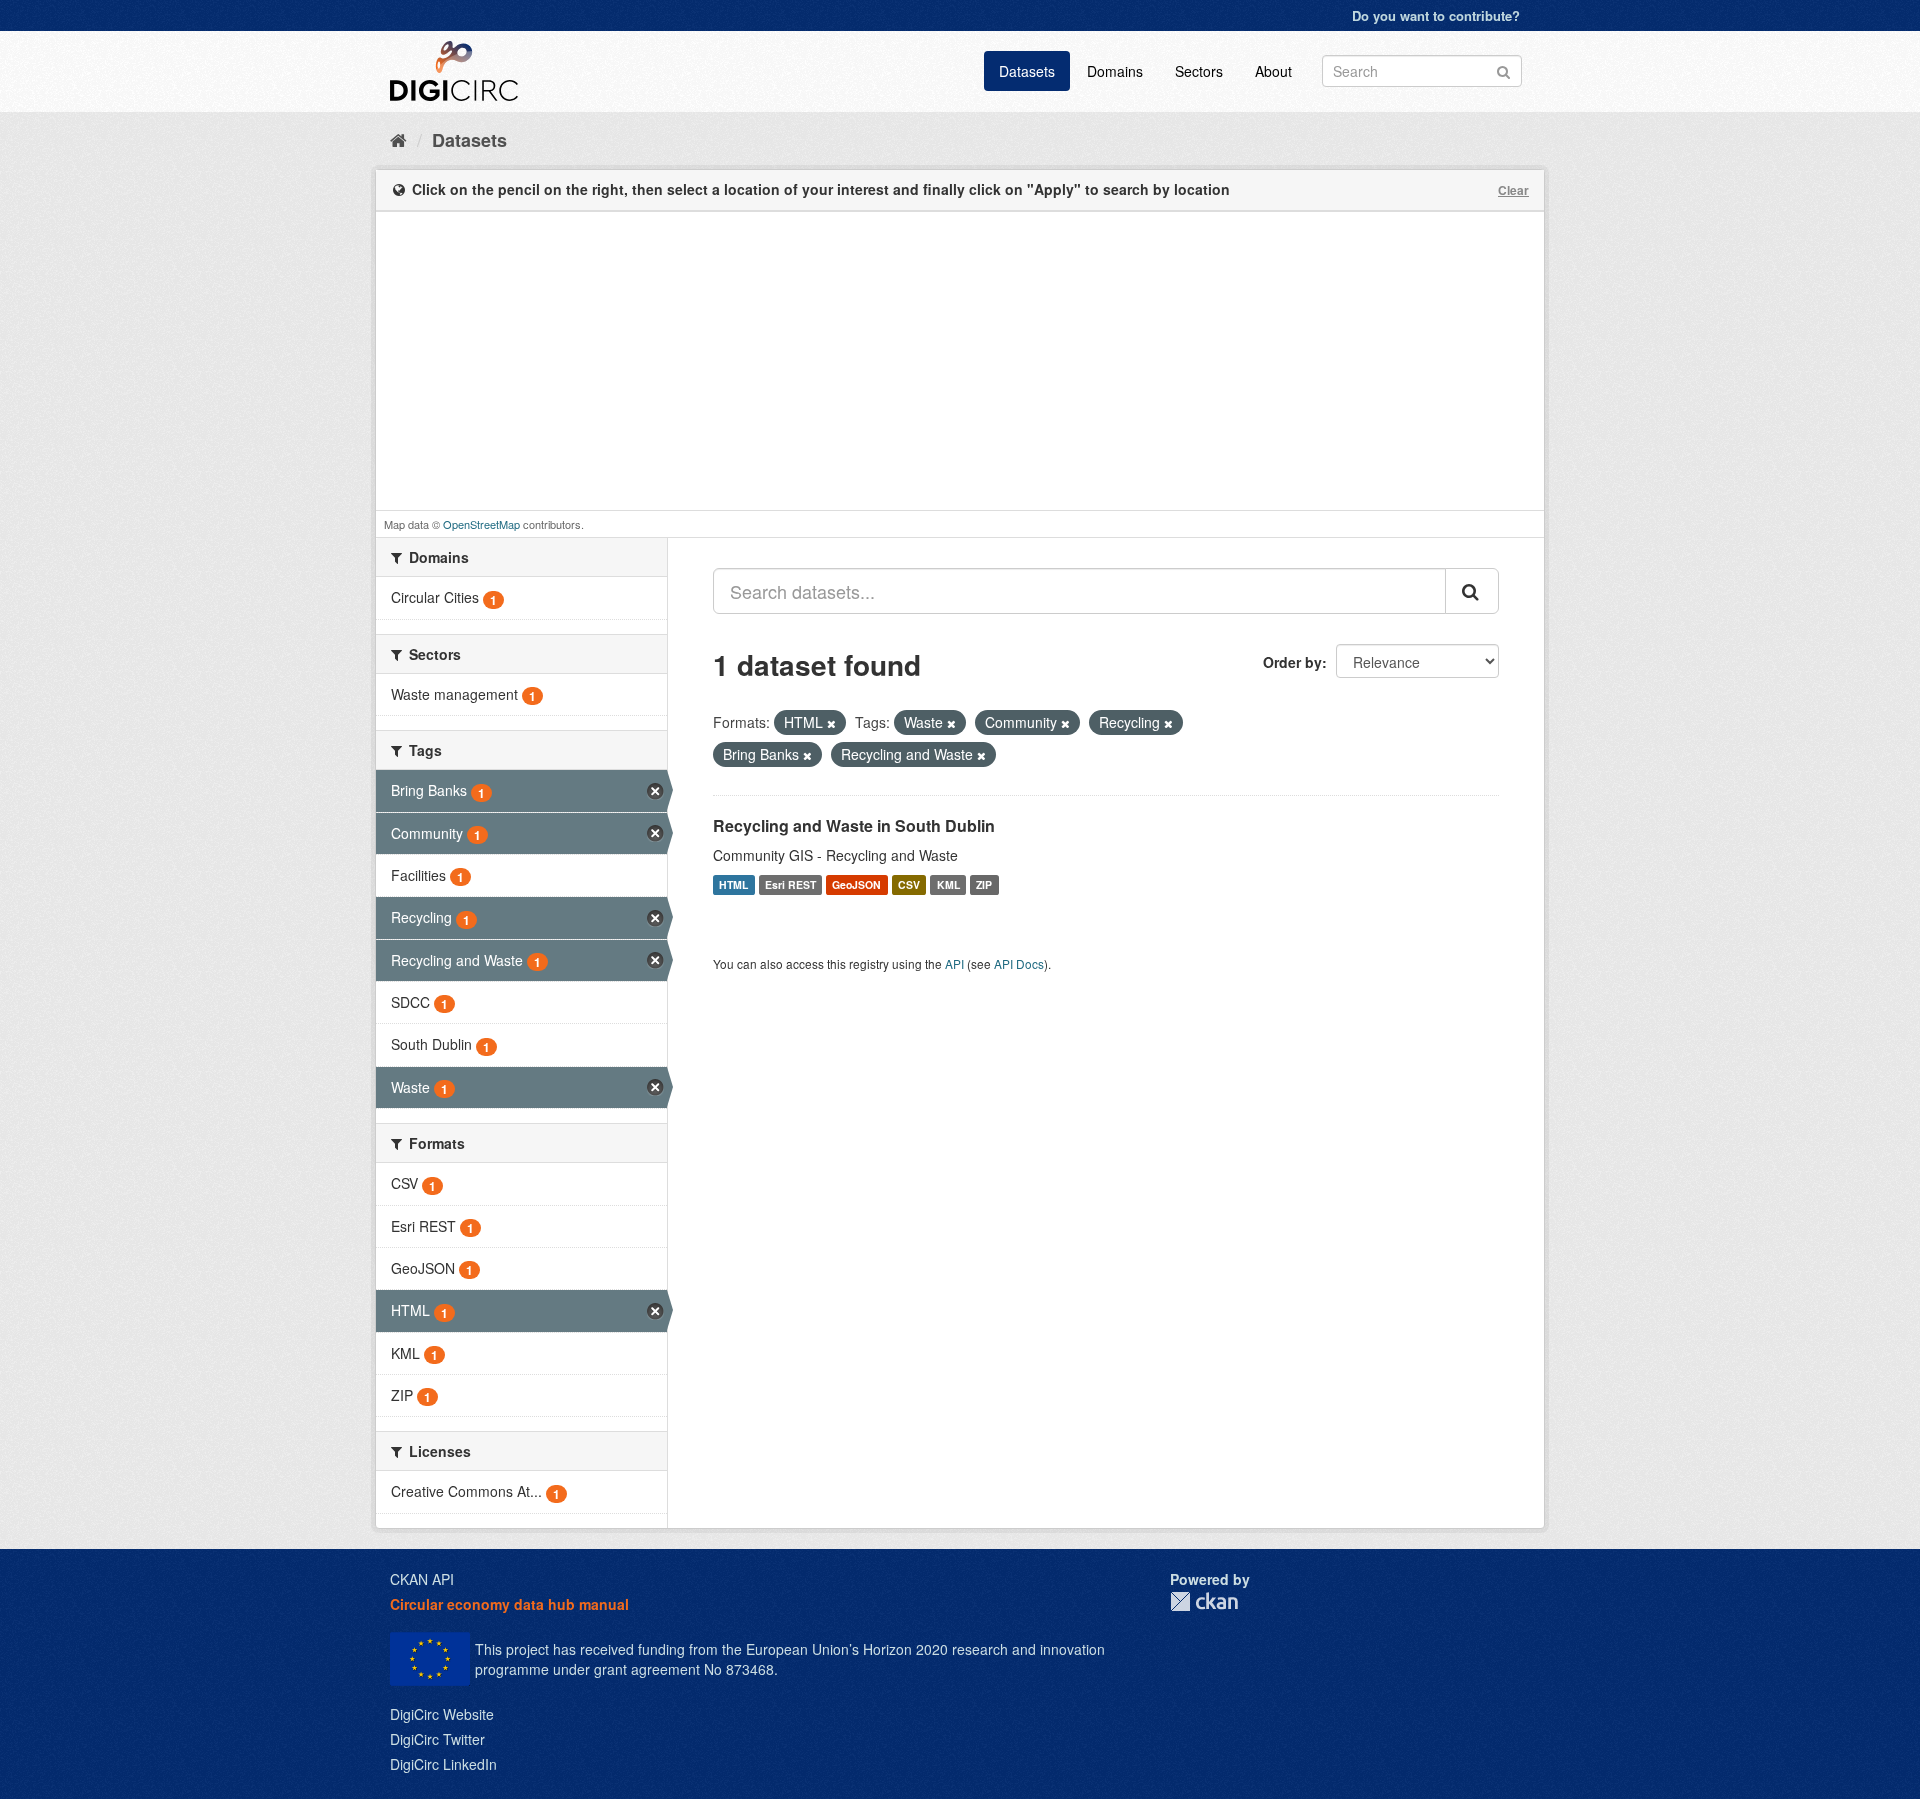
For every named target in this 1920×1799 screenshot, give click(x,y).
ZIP (984, 884)
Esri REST (790, 884)
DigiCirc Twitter (437, 1739)
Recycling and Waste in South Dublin (854, 825)
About (1273, 71)
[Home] (398, 139)
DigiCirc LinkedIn (443, 1764)
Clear (1513, 190)
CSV (909, 884)
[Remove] (831, 723)
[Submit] (1503, 69)
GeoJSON (856, 884)
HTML (733, 884)
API (954, 963)
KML (948, 884)
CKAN (1204, 1601)
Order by (1292, 662)
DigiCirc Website (442, 1714)
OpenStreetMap (481, 524)
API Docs (1019, 963)
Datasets (1027, 71)
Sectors (1199, 71)
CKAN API (422, 1579)
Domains (1115, 71)
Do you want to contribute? (1436, 15)
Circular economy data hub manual (509, 1604)
